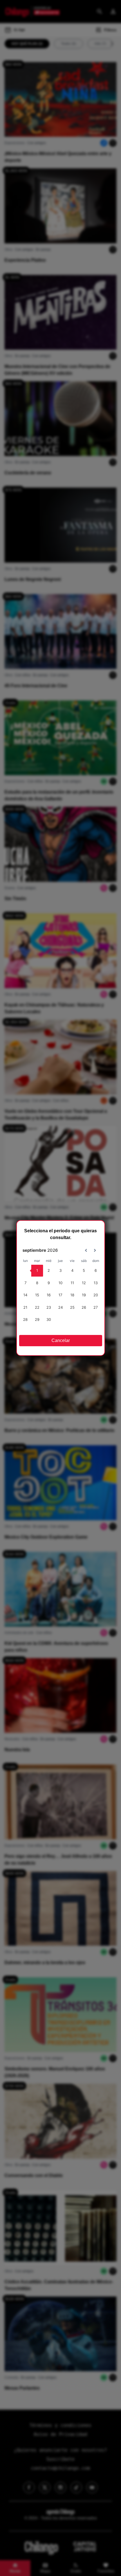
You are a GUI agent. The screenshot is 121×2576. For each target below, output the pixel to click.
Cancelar (61, 1340)
